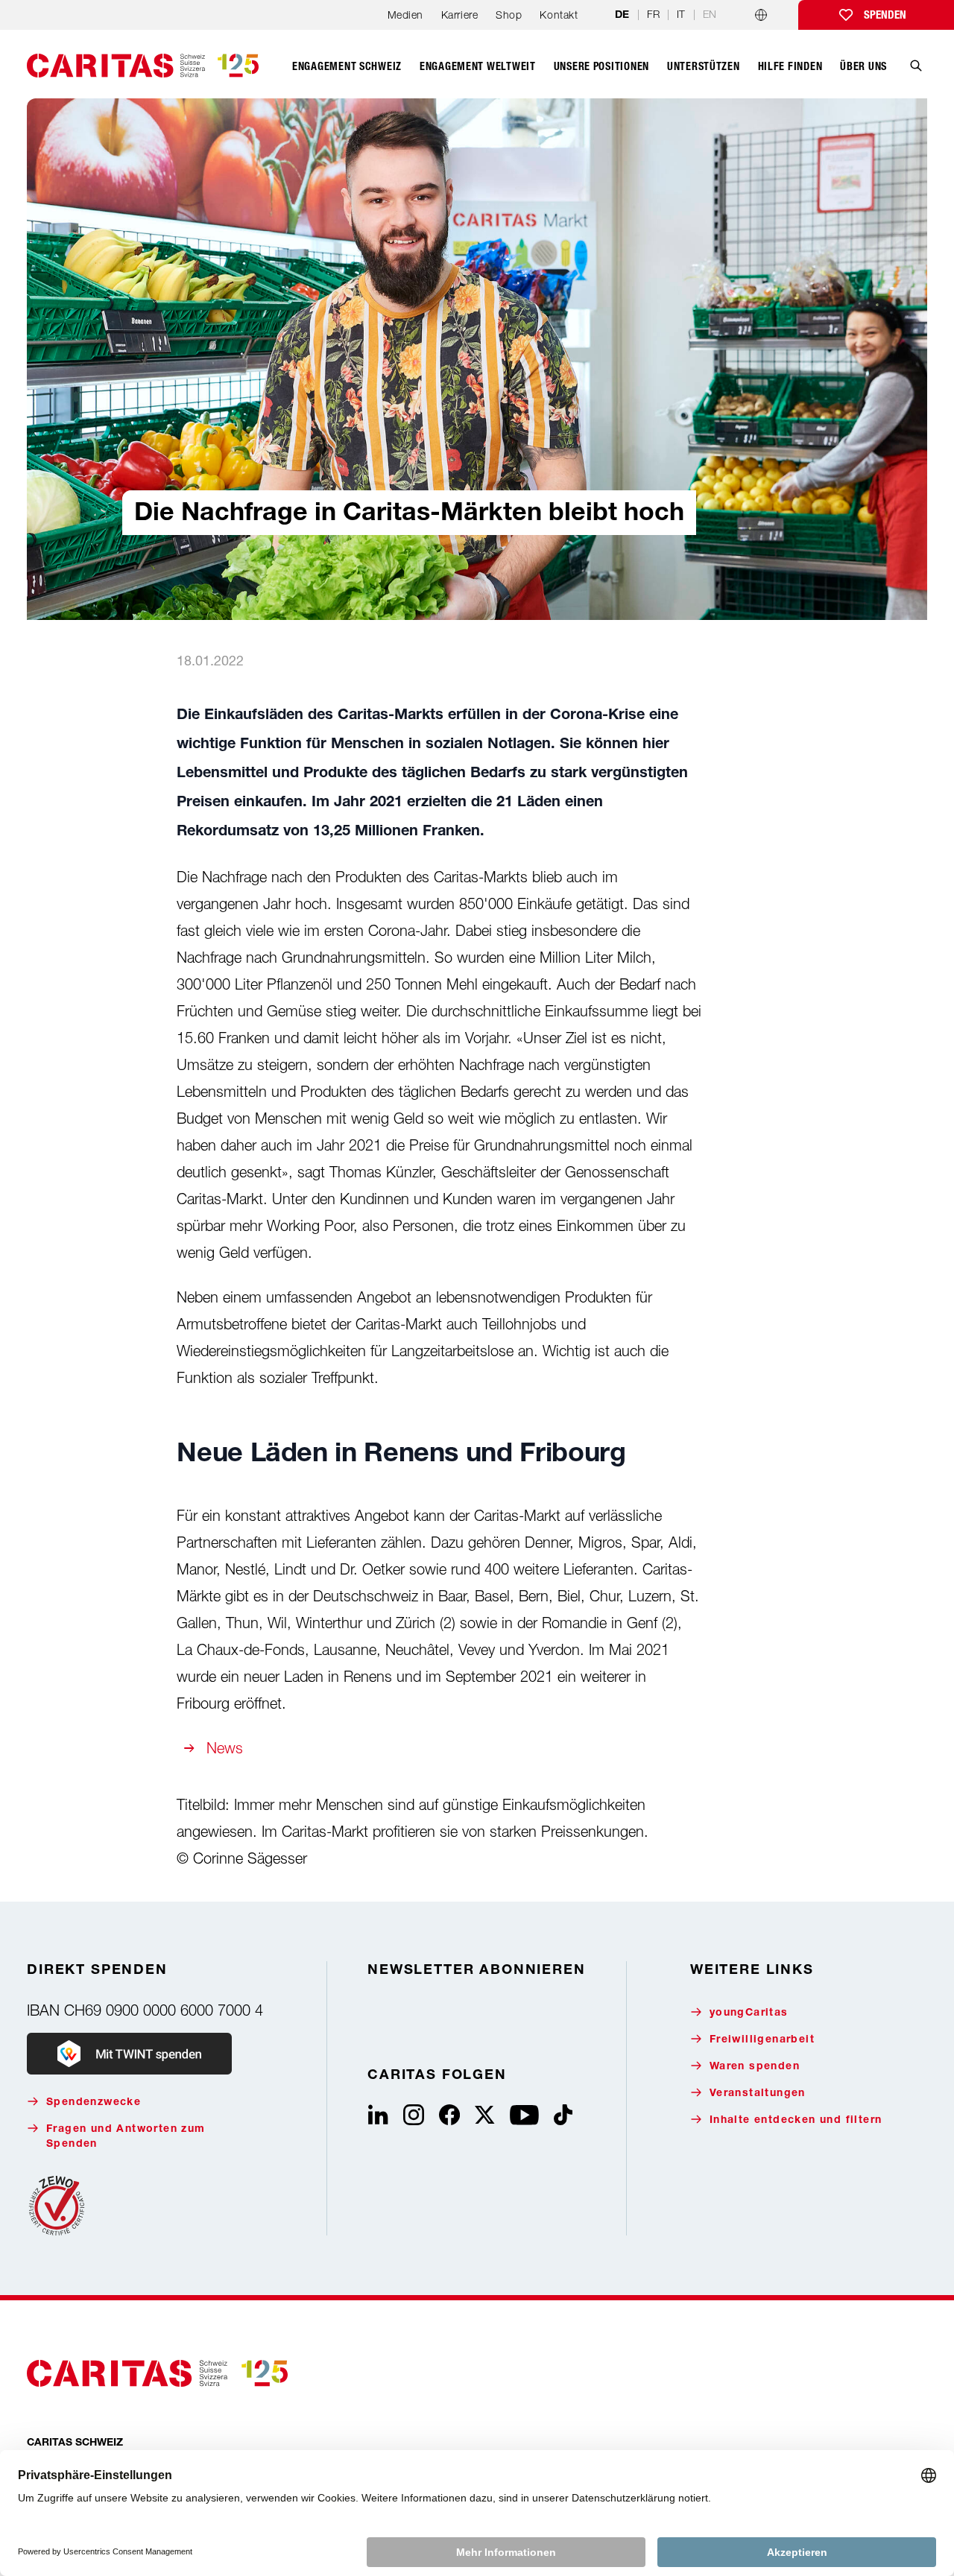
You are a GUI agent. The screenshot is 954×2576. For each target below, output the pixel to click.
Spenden (885, 15)
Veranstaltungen (758, 2094)
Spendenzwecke (94, 2103)
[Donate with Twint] (129, 2054)
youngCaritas (749, 2013)
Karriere (459, 15)
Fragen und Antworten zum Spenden (126, 2137)
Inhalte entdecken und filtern (796, 2121)
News (225, 1748)
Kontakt (559, 15)
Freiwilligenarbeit (762, 2040)
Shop (509, 15)
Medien (405, 15)
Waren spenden (755, 2067)
